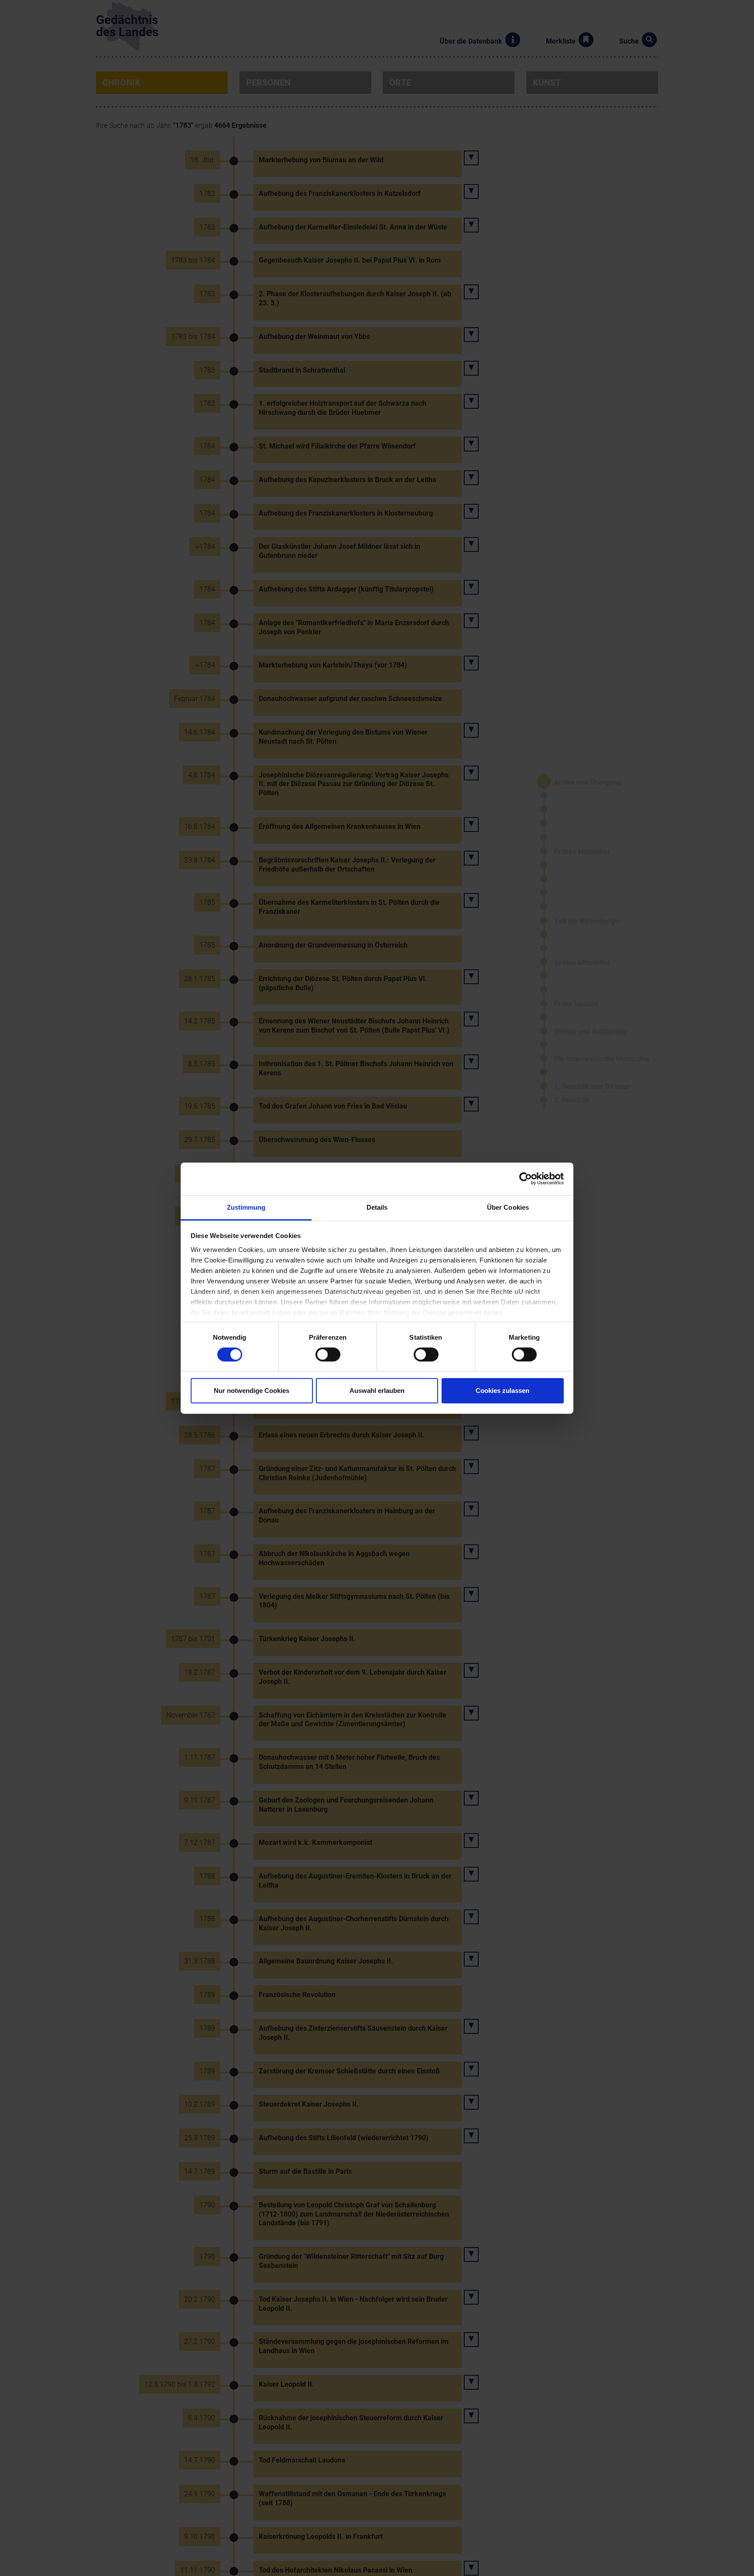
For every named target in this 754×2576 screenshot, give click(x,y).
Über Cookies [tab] (508, 1207)
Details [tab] (377, 1207)
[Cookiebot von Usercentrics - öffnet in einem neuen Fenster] (526, 1179)
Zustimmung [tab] (246, 1207)
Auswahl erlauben (377, 1391)
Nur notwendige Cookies (252, 1391)
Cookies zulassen (502, 1391)
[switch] (328, 1355)
